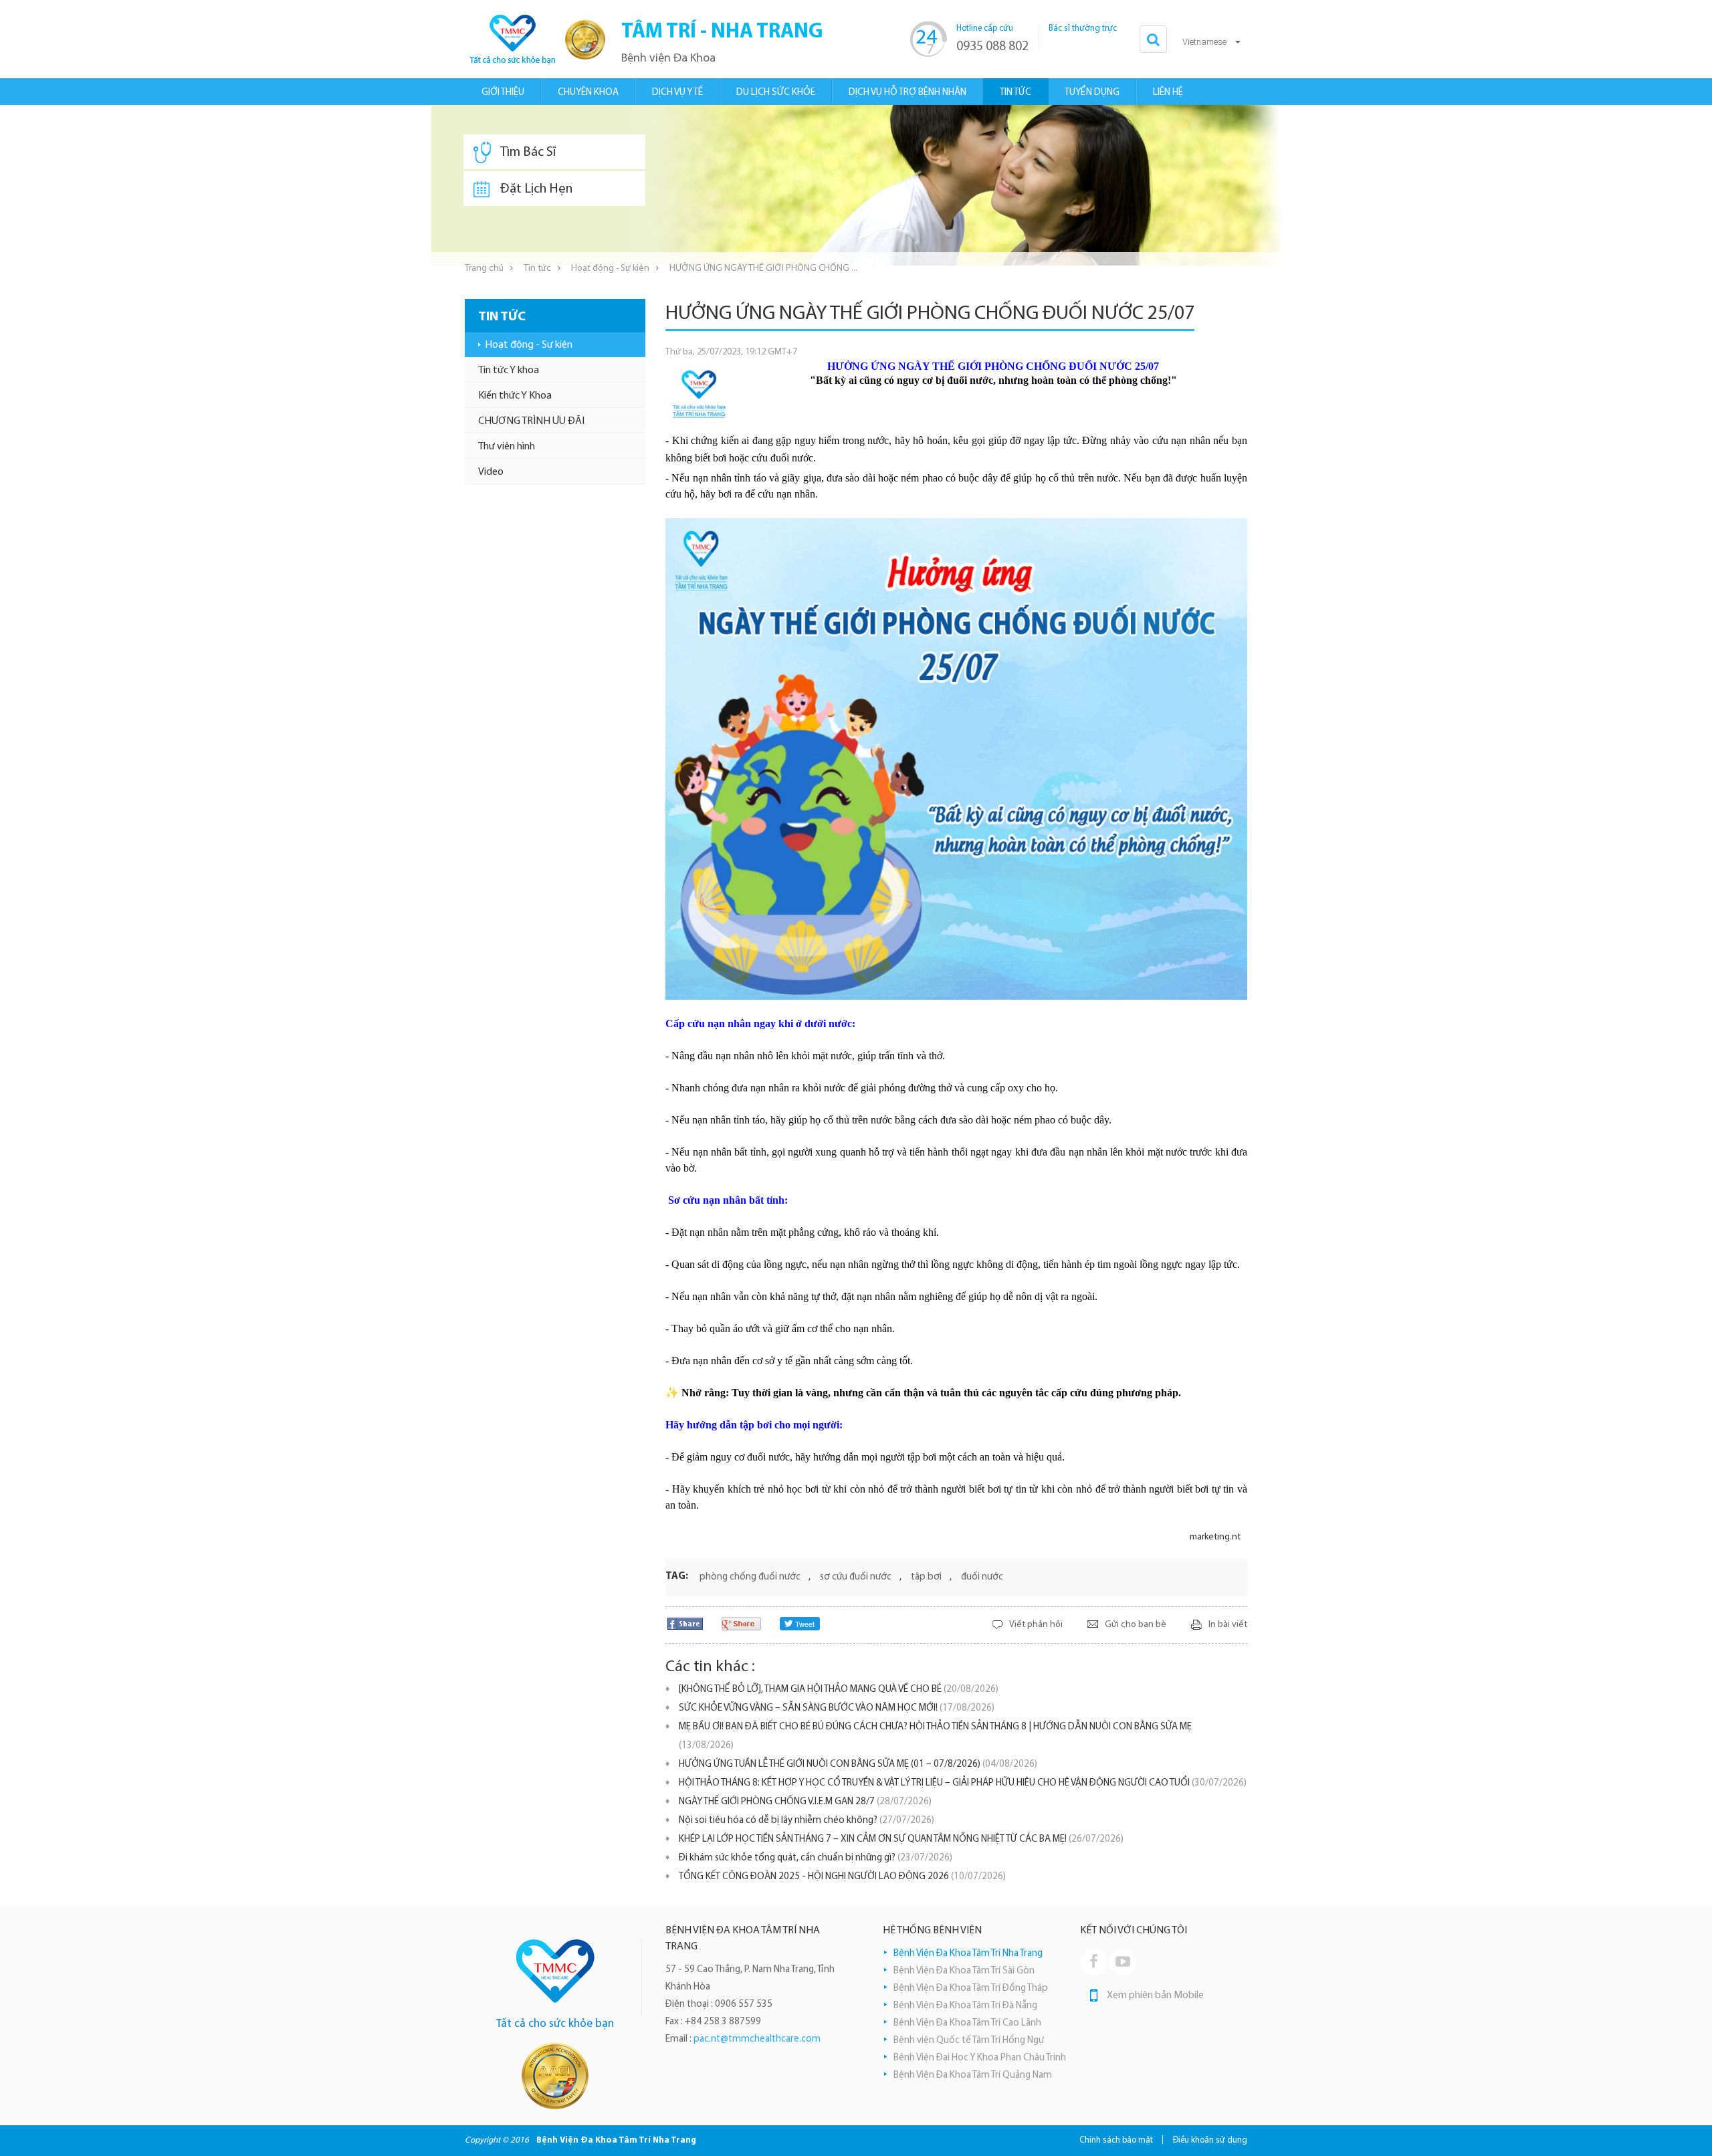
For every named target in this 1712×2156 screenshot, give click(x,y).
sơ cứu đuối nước (856, 1577)
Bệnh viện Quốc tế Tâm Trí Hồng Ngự (969, 2041)
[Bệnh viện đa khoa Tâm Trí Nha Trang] (512, 39)
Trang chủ (484, 268)
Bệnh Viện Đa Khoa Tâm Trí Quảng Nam (973, 2075)
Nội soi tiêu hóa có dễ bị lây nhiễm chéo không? (807, 1821)
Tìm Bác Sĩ (528, 152)
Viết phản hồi (1036, 1625)
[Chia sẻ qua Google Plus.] (741, 1623)
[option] (856, 185)
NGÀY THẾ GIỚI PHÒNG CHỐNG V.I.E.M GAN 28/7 (805, 1802)
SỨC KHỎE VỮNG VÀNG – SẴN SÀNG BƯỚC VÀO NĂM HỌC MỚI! (837, 1708)
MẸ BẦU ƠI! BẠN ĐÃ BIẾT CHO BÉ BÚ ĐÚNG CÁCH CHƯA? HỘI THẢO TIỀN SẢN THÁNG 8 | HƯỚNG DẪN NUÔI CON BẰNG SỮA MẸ (935, 1736)
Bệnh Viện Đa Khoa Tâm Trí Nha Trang (968, 1954)
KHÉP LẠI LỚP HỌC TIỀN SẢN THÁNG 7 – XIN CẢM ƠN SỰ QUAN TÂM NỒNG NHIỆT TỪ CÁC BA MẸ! (901, 1839)
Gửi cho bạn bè (1136, 1625)
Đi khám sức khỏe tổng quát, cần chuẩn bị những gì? (816, 1858)
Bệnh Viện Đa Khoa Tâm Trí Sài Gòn (964, 1971)
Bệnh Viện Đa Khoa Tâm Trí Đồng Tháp (971, 1988)
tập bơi (926, 1577)
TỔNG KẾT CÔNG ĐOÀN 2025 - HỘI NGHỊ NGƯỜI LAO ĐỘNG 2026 (842, 1877)
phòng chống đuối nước (750, 1577)
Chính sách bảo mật (1116, 2140)
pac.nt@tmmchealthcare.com (757, 2039)
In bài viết (1228, 1625)
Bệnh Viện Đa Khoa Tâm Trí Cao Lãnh (967, 2023)
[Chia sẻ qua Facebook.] (685, 1623)
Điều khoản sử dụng (1210, 2140)
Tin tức (537, 268)
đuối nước (982, 1577)
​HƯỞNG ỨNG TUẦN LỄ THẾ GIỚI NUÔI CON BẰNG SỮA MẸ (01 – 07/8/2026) (858, 1764)
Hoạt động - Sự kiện (610, 268)
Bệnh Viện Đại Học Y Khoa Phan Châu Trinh (980, 2058)
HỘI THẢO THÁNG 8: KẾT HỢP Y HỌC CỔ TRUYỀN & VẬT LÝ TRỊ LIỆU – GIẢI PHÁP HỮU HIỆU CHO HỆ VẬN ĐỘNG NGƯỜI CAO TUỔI (963, 1783)
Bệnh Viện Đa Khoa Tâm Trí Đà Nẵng (965, 2006)
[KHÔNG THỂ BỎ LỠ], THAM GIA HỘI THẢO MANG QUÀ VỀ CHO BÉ (839, 1690)
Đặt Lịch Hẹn (536, 189)
